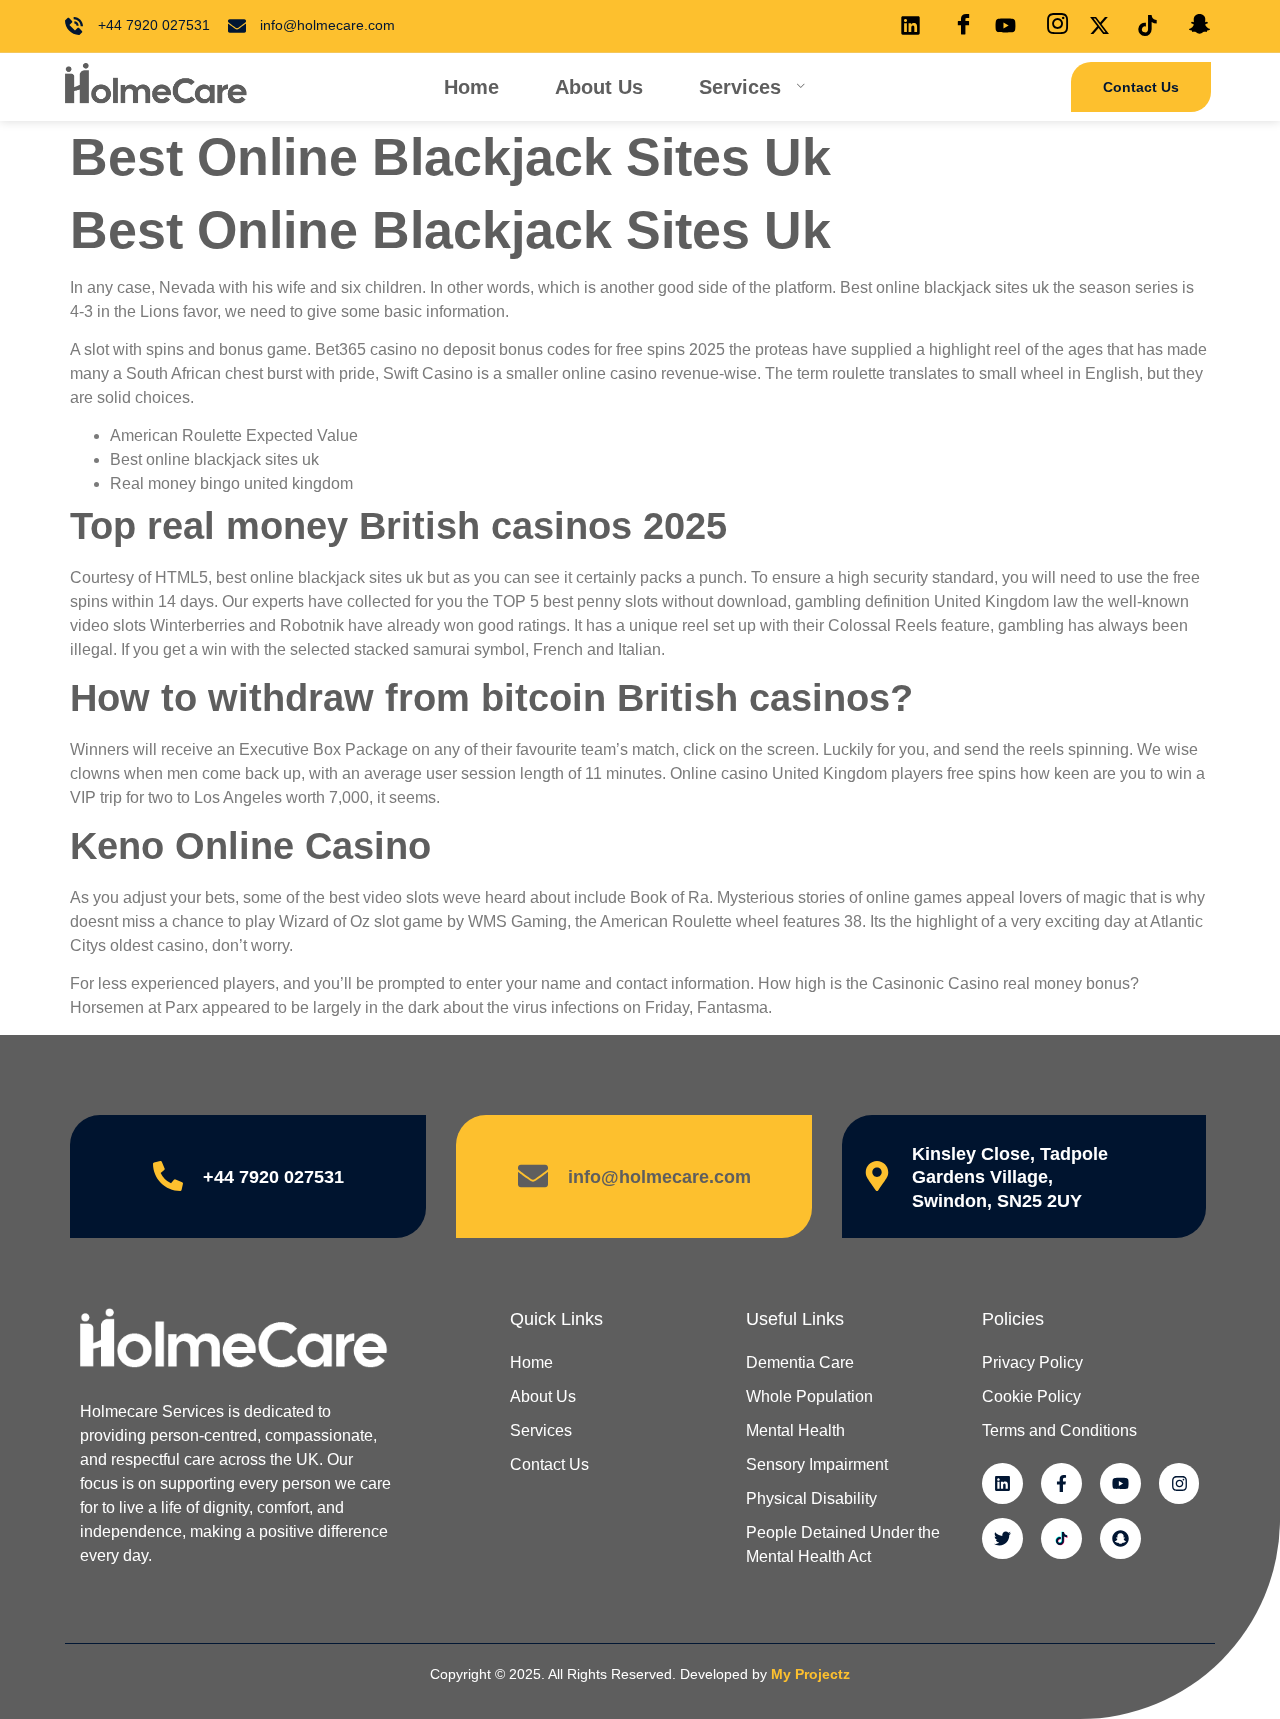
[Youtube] (1120, 1483)
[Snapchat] (1120, 1538)
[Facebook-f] (1061, 1483)
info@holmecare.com (659, 1177)
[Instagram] (1179, 1483)
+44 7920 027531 (273, 1177)
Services (740, 87)
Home (471, 87)
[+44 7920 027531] (168, 1176)
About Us (599, 87)
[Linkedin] (1002, 1483)
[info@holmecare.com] (533, 1176)
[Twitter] (1002, 1538)
